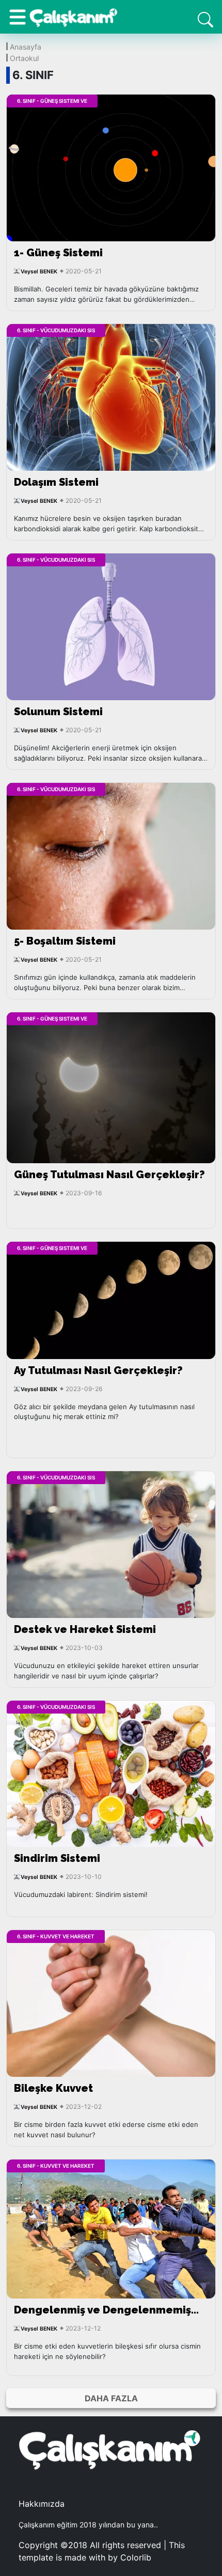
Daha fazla (111, 2398)
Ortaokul (24, 58)
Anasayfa (26, 46)
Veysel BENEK (39, 272)
